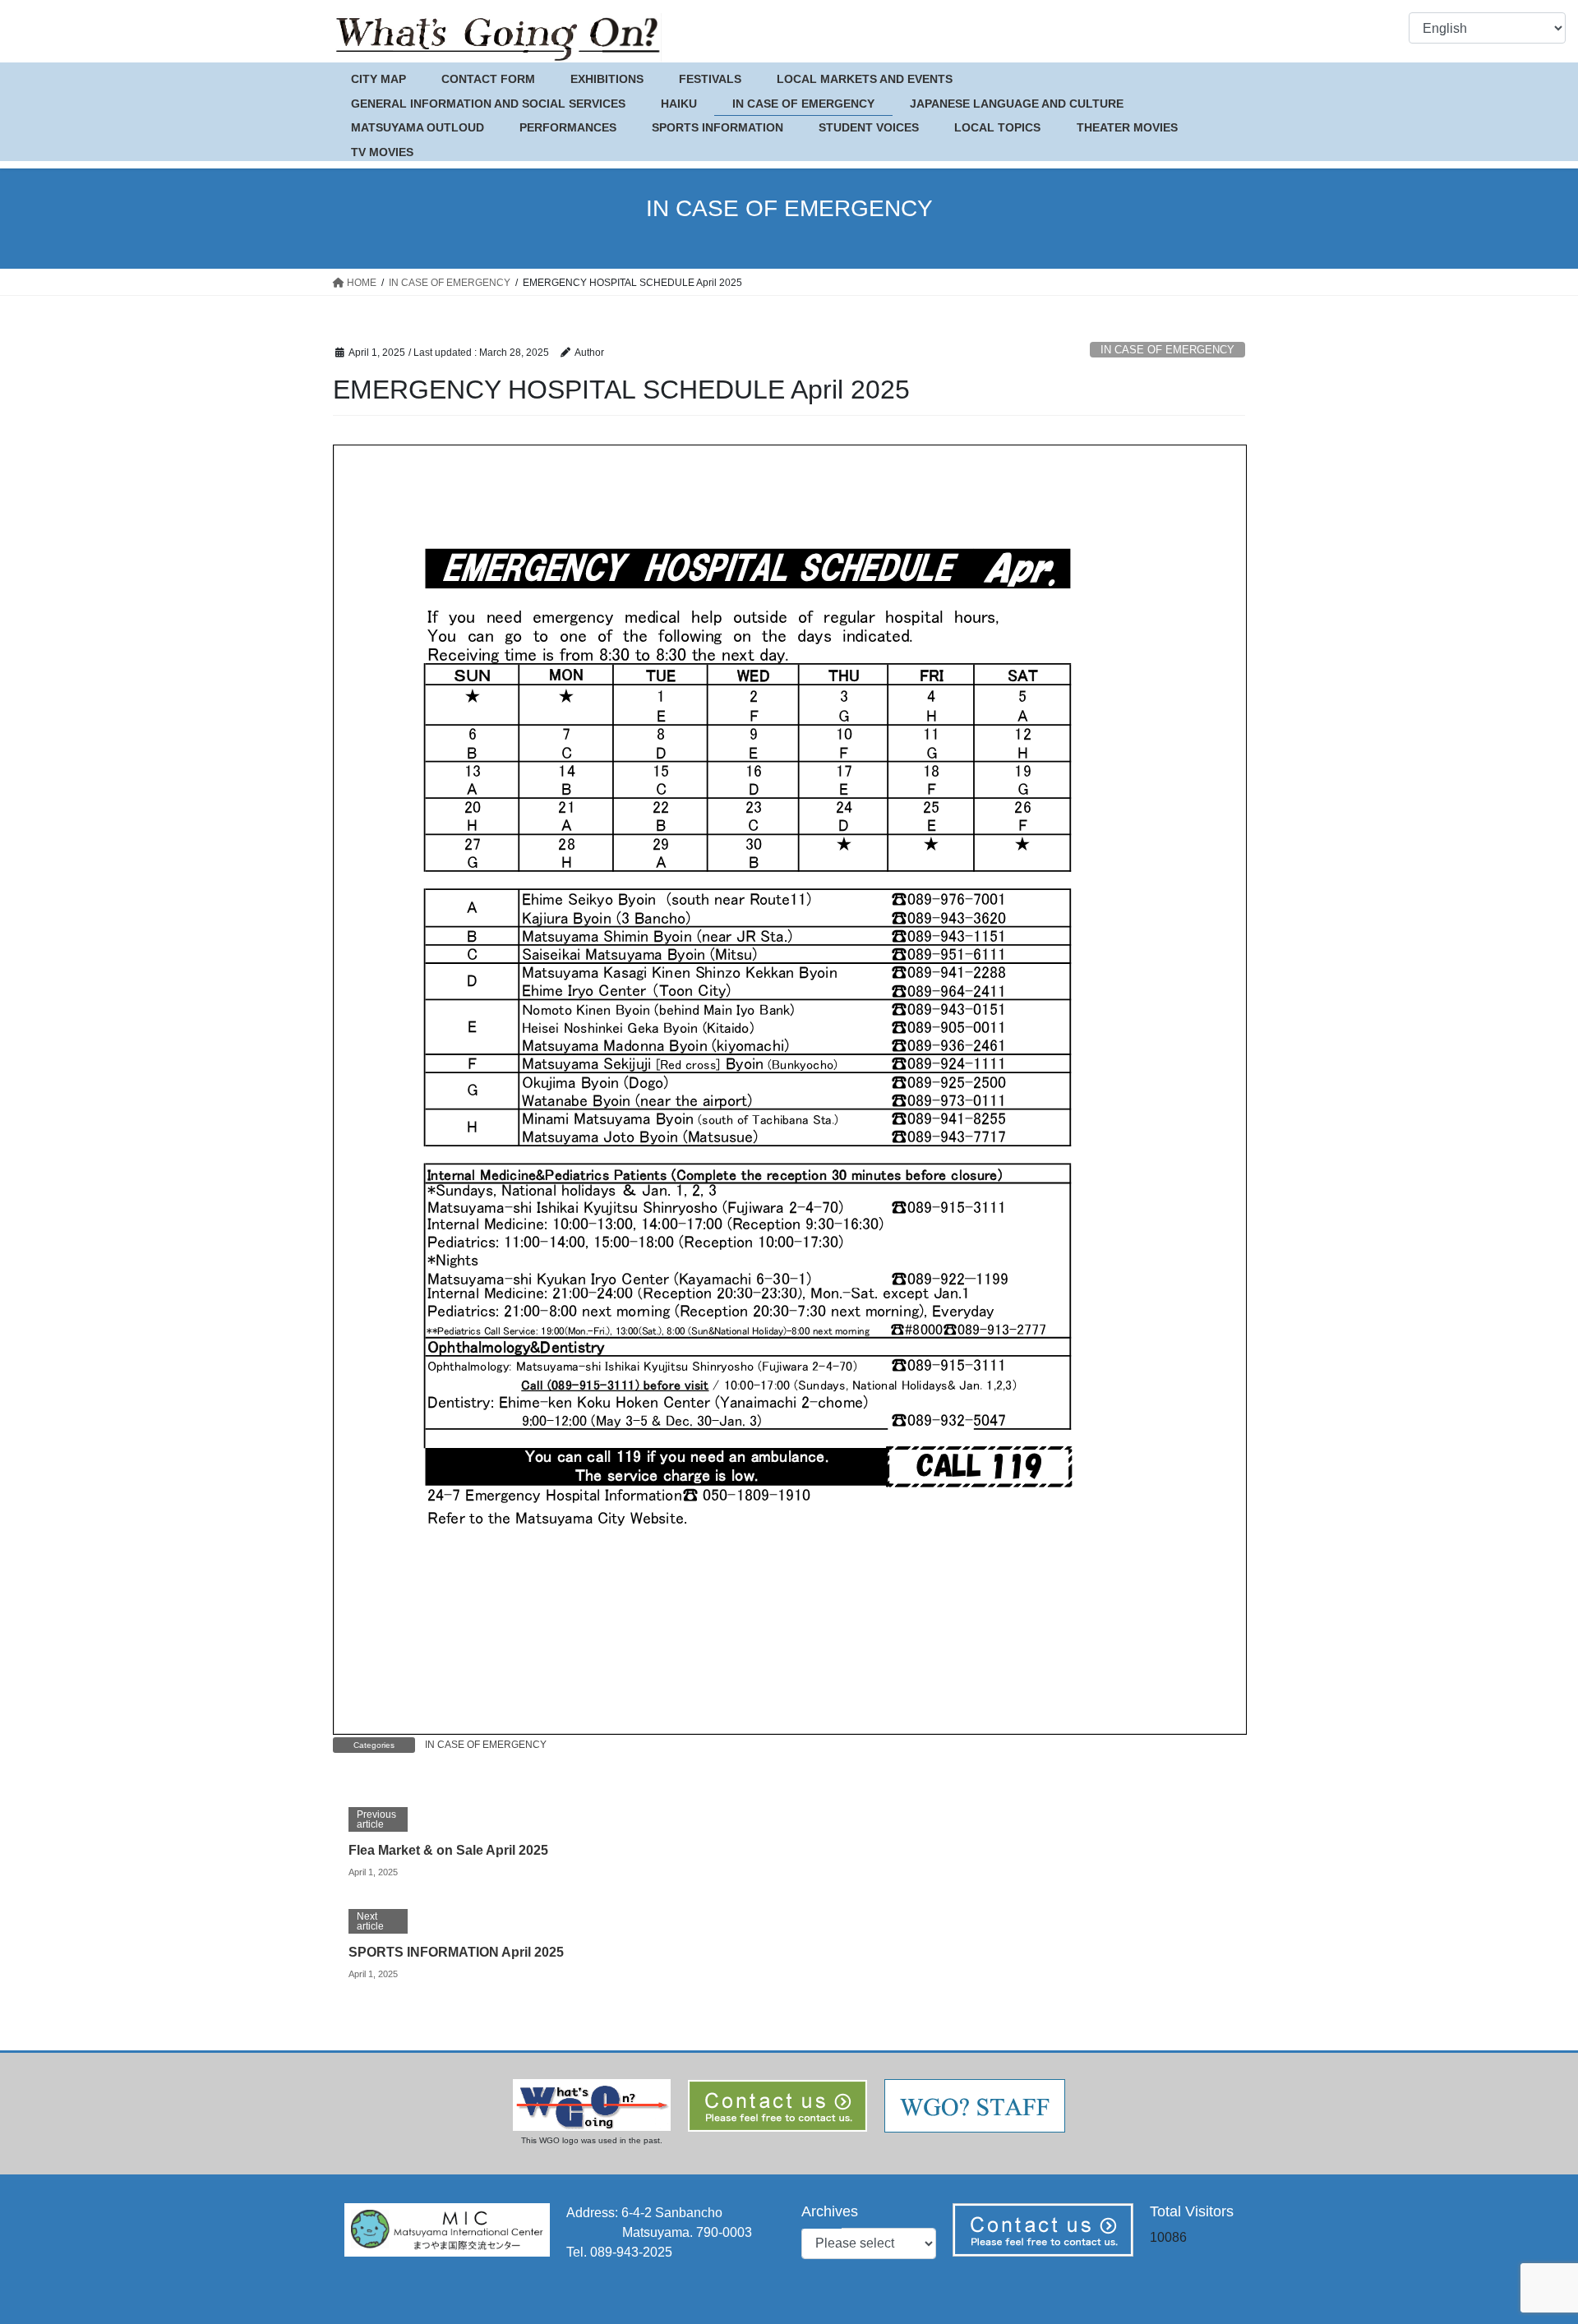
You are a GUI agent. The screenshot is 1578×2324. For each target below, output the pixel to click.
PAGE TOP (1527, 2240)
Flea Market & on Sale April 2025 (448, 1850)
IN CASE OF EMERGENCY (1167, 350)
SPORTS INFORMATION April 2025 (456, 1952)
